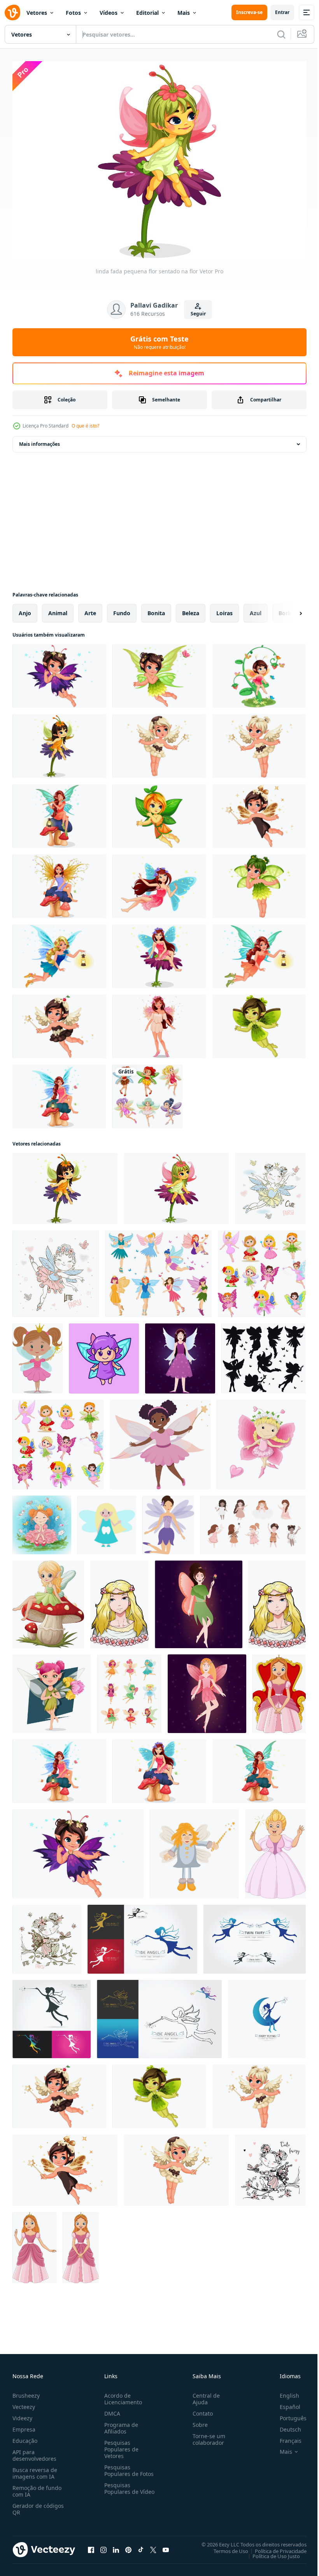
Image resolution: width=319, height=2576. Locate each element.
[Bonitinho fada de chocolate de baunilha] (159, 742)
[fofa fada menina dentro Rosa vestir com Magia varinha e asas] (160, 1441)
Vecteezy (24, 2403)
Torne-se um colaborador (206, 2435)
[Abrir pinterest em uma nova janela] (128, 2546)
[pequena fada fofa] (159, 952)
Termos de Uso (225, 2547)
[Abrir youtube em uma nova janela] (166, 2546)
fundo (122, 609)
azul (256, 609)
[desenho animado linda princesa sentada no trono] (279, 1690)
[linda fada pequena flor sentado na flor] (176, 1185)
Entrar (282, 12)
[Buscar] (281, 34)
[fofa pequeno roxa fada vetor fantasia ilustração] (168, 1521)
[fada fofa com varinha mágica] (194, 1850)
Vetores (37, 13)
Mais (184, 13)
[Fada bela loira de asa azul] (59, 952)
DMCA (111, 2409)
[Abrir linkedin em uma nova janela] (116, 2546)
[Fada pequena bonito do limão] (259, 882)
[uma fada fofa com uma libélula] (47, 1935)
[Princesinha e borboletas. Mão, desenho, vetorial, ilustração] (42, 1521)
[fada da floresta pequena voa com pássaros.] (270, 1185)
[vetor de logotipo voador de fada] (267, 2015)
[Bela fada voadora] (159, 882)
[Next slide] (288, 609)
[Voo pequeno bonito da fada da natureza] (159, 672)
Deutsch (285, 2425)
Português (287, 2414)
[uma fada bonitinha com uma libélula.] (270, 2166)
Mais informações (39, 440)
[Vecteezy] (12, 12)
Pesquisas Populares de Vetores (120, 2445)
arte (90, 609)
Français (285, 2436)
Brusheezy (26, 2391)
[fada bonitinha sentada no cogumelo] (159, 1767)
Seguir (198, 314)
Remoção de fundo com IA (37, 2487)
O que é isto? (85, 426)
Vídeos (109, 13)
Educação (25, 2436)
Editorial (147, 13)
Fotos (73, 13)
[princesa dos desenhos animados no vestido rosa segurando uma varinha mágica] (275, 1850)
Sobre (197, 2420)
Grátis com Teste (159, 342)
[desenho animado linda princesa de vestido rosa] (34, 2244)
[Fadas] (147, 1093)
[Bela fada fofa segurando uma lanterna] (259, 952)
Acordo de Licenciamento (122, 2395)
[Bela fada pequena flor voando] (59, 672)
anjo (25, 609)
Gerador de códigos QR (38, 2505)
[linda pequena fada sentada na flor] (59, 742)
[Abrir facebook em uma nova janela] (91, 2546)
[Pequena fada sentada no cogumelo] (59, 1093)
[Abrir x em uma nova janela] (153, 2546)
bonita (156, 609)
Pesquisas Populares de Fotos (127, 2466)
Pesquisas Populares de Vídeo (120, 2487)
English (284, 2391)
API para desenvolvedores (34, 2451)
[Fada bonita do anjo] (159, 1022)
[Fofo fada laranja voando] (159, 812)
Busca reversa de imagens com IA (35, 2469)
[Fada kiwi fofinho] (259, 1022)
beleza (191, 609)
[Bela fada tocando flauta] (59, 812)
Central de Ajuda (203, 2395)
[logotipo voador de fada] (142, 1935)
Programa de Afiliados (120, 2424)
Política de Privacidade (275, 2547)
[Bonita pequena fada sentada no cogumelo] (259, 1767)
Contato (200, 2409)
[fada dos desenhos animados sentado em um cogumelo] (48, 1600)
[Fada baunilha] (259, 742)
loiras (224, 609)
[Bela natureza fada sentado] (59, 882)
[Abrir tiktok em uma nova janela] (141, 2546)
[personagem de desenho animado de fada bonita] (52, 1690)
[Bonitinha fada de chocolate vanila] (259, 812)
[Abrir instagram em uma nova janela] (103, 2546)
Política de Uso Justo (270, 2552)
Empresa (24, 2425)
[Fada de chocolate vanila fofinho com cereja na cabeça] (59, 1022)
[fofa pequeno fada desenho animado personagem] (104, 1355)
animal (58, 609)
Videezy (22, 2414)
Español (284, 2403)
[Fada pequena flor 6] (259, 672)
